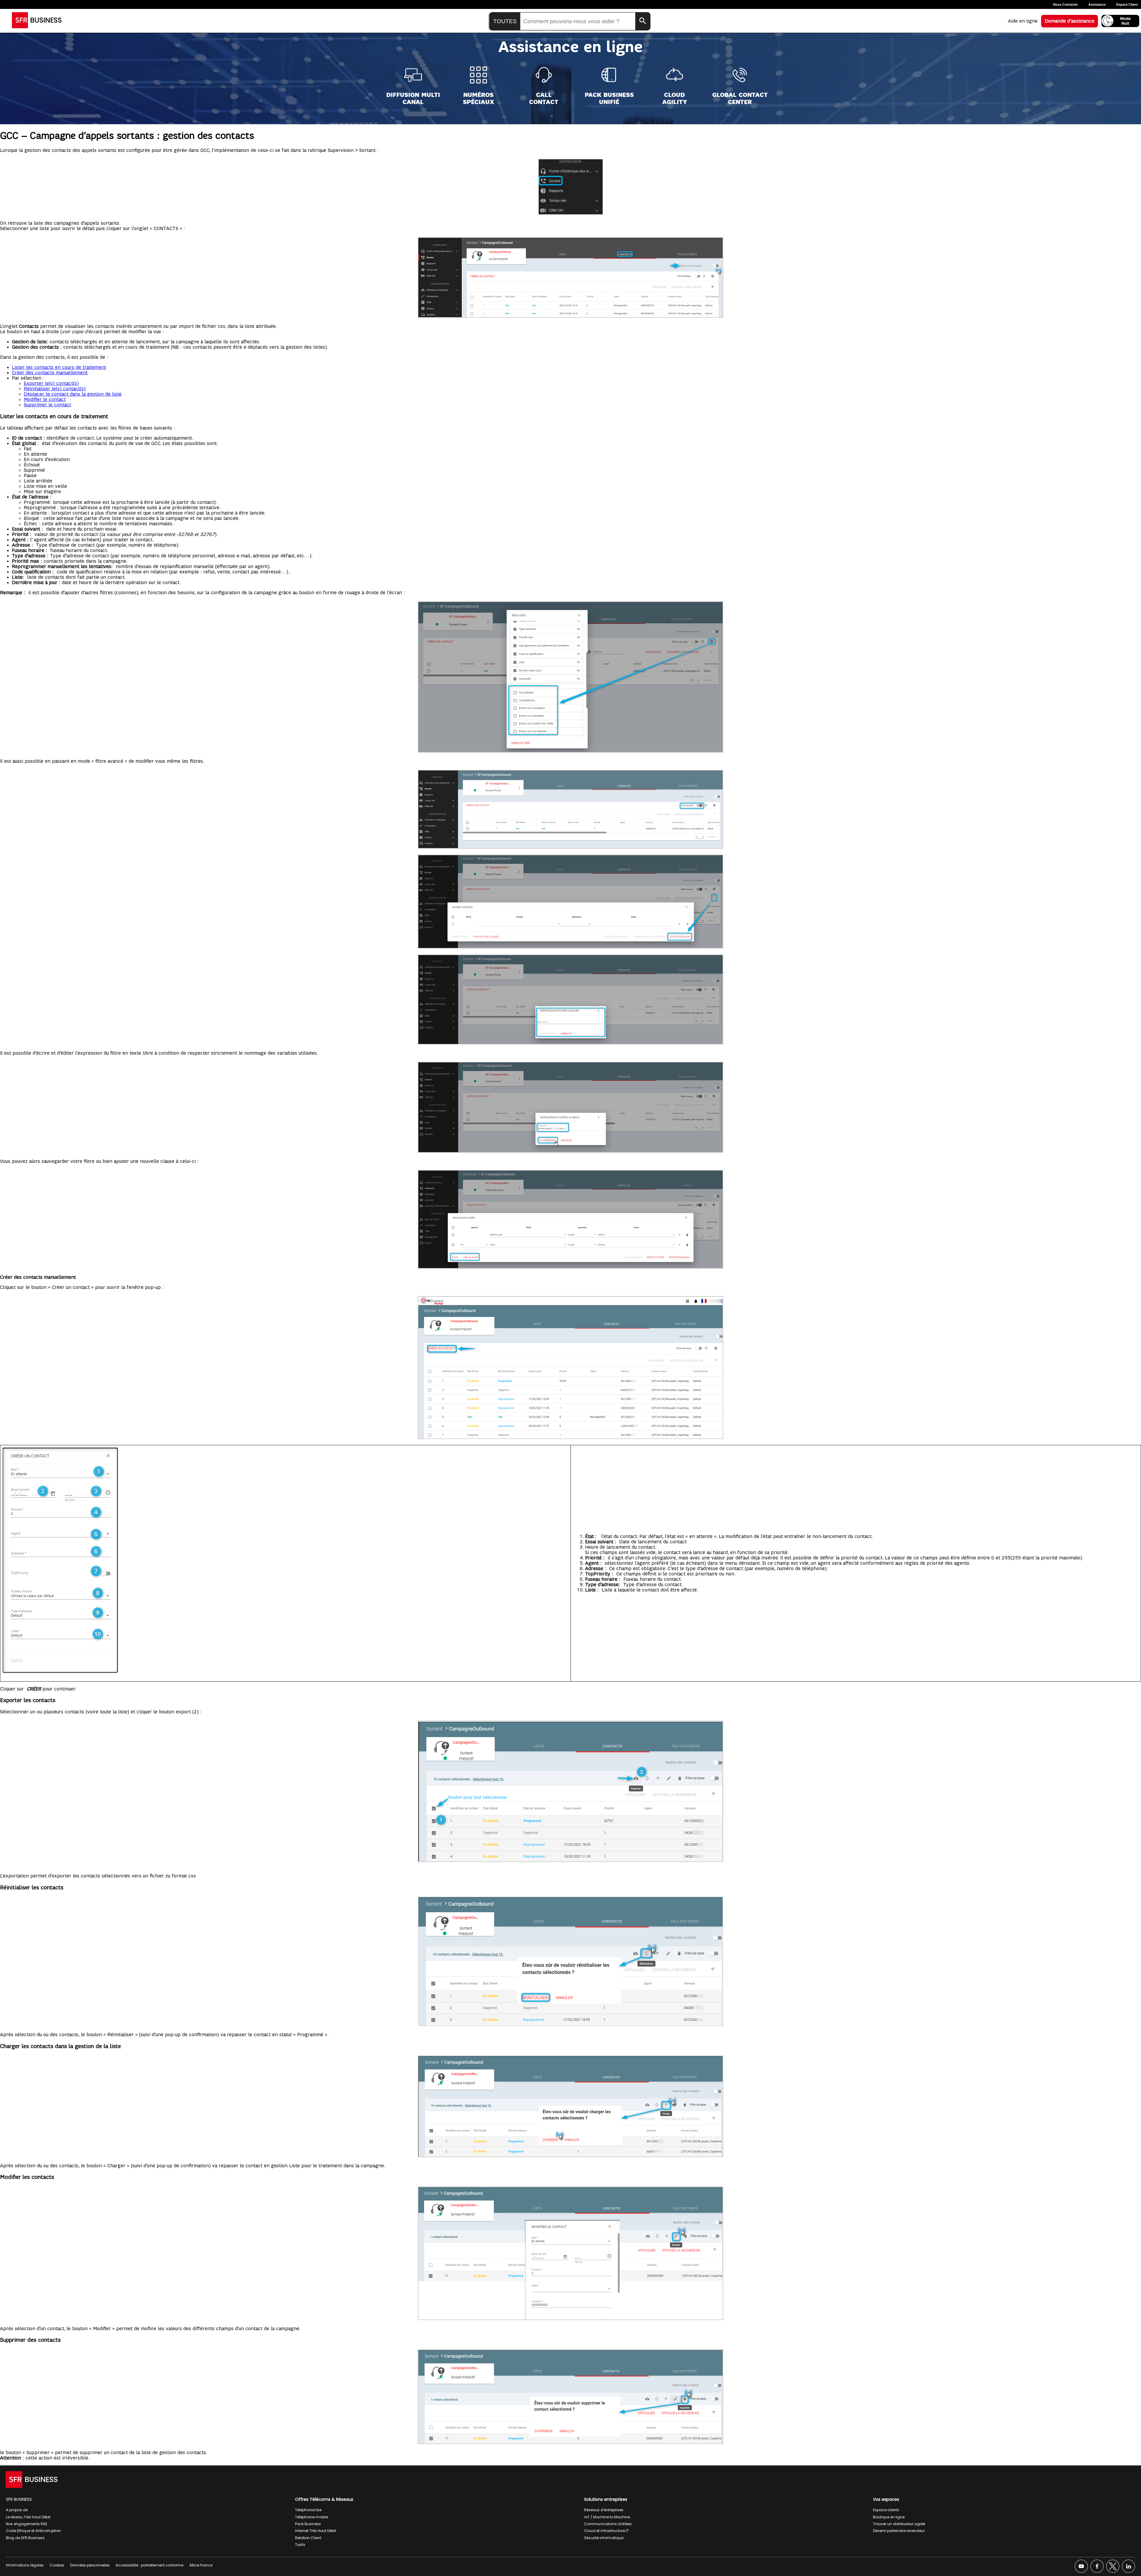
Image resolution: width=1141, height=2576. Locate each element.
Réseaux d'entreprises (604, 2510)
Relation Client (308, 2538)
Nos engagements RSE (27, 2524)
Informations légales (25, 2565)
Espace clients (886, 2510)
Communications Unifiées (608, 2524)
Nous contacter (1065, 4)
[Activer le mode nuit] (1120, 21)
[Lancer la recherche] (643, 21)
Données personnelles (90, 2565)
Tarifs (300, 2545)
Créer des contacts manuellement (50, 373)
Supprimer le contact (47, 405)
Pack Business (308, 2524)
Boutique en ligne (889, 2517)
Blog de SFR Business (25, 2538)
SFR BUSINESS (19, 2499)
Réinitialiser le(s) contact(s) (55, 389)
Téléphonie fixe (308, 2510)
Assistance (1097, 4)
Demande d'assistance (1070, 21)
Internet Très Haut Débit (316, 2531)
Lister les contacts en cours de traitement (59, 367)
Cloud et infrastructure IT (606, 2531)
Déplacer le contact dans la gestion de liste (73, 394)
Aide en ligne (1023, 21)
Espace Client (1127, 4)
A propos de (17, 2510)
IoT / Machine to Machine (607, 2517)
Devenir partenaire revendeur (899, 2531)
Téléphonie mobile (312, 2517)
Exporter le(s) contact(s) (51, 383)
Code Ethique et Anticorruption (33, 2531)
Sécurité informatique (604, 2538)
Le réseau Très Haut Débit (28, 2517)
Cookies (57, 2565)
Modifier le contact (45, 400)
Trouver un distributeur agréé (899, 2524)
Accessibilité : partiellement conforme (149, 2565)
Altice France (201, 2565)
